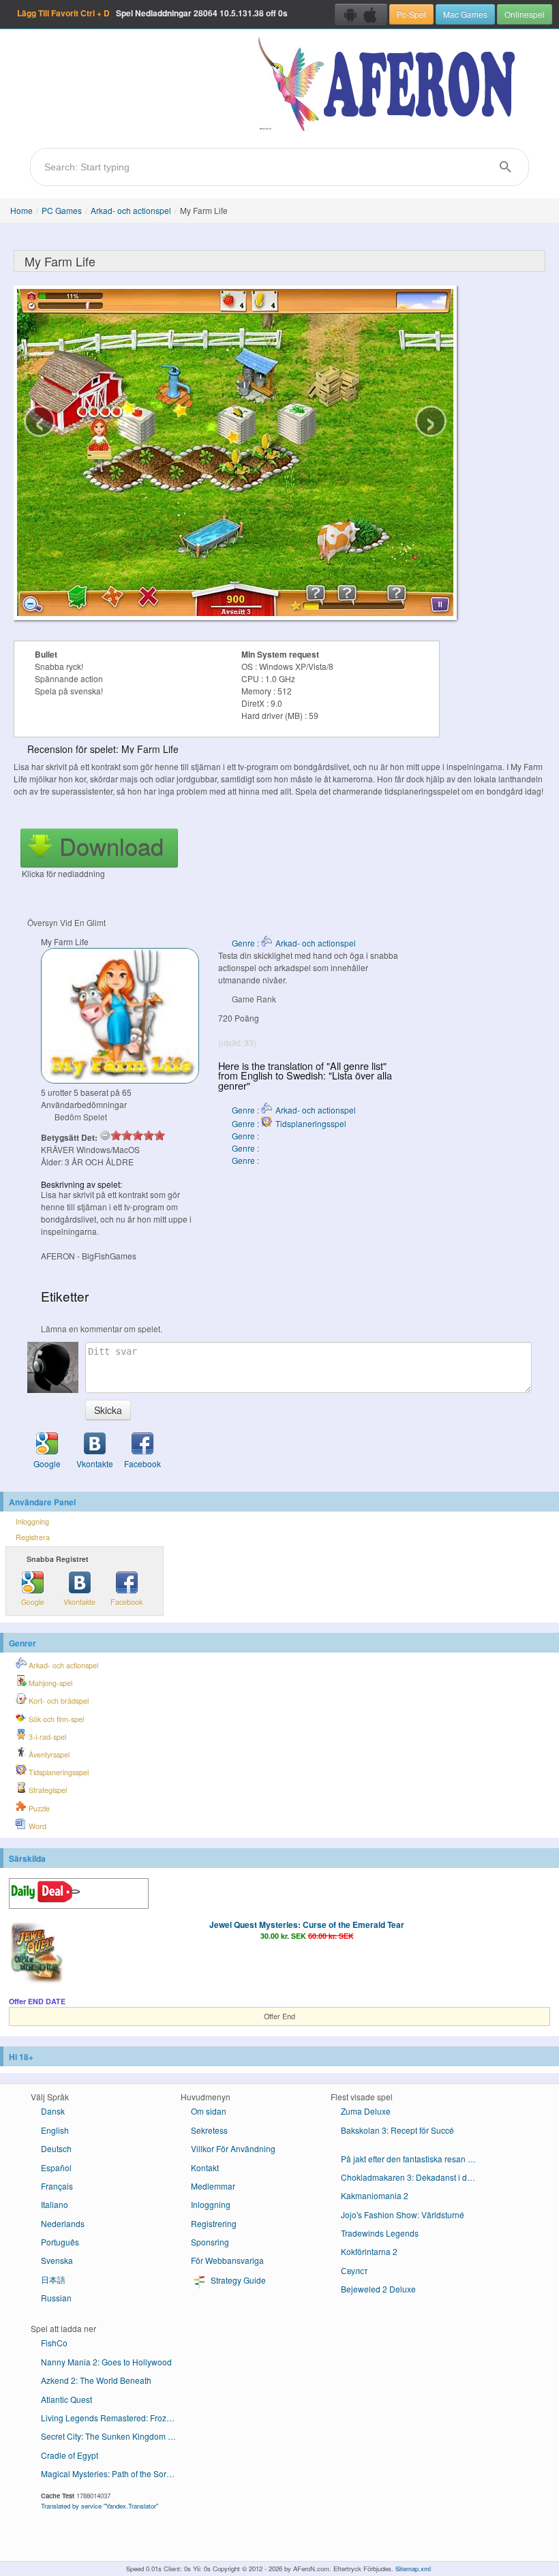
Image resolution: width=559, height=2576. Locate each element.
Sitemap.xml (413, 2569)
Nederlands (63, 2223)
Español (56, 2167)
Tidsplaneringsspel (58, 1772)
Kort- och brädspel (58, 1701)
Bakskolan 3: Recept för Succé (397, 2130)
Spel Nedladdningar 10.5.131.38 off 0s (152, 13)
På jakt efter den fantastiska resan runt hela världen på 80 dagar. (414, 2159)
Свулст (354, 2270)
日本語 (53, 2279)
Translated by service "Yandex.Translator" (100, 2506)
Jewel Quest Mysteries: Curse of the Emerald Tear (307, 1925)
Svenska (57, 2260)
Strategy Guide (237, 2280)
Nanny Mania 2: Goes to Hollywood (106, 2362)
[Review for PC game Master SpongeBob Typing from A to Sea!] (409, 2146)
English (55, 2130)
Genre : (246, 1136)
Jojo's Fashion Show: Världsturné (403, 2214)
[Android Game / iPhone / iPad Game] (361, 14)
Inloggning (32, 1521)
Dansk (53, 2111)
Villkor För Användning (233, 2148)
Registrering (214, 2223)
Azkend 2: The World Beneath (96, 2380)
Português (60, 2242)
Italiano (55, 2204)
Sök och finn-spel (55, 1719)
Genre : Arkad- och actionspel (294, 943)
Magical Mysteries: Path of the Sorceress (114, 2473)
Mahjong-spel (49, 1683)
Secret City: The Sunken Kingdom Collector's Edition (114, 2436)
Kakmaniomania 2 (375, 2195)
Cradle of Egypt (70, 2455)
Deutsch (56, 2148)
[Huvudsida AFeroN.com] (390, 85)
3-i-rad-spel (46, 1737)
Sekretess (209, 2130)
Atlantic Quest (66, 2399)
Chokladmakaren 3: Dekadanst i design (414, 2177)
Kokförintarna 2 (369, 2251)
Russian (56, 2298)
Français (57, 2186)
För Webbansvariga (227, 2260)
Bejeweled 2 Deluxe (378, 2289)
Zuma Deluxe (366, 2111)
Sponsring (210, 2242)
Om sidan (209, 2111)
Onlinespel (525, 14)
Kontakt (205, 2167)
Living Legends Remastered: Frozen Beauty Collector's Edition (114, 2418)
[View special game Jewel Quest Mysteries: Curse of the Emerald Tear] (36, 1954)
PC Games (62, 210)
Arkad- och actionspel (131, 210)
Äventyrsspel (48, 1754)
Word (36, 1826)
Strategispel (47, 1790)
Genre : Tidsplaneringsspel (289, 1123)
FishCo (54, 2343)
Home (21, 210)
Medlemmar (213, 2186)
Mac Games (465, 14)
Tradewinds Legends (380, 2233)
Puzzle (38, 1808)
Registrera (33, 1537)
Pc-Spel (411, 14)
